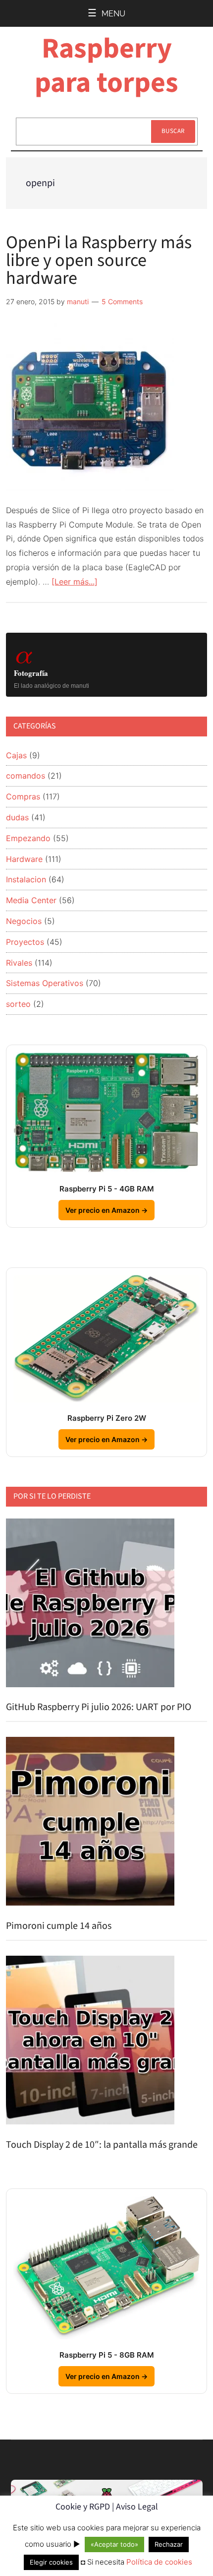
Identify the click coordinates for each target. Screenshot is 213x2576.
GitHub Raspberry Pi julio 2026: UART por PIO (99, 1707)
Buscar (173, 131)
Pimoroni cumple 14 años (59, 1926)
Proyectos (25, 942)
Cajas (16, 755)
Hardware (24, 859)
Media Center (31, 900)
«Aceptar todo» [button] (114, 2544)
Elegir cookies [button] (51, 2562)
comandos (26, 776)
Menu (113, 14)
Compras (23, 796)
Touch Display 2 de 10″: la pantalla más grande (102, 2145)
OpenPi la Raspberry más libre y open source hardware (99, 260)
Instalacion (26, 879)
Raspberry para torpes (106, 66)
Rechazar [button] (169, 2544)
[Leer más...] (75, 582)
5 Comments (122, 301)
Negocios (24, 921)
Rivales (19, 963)
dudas (17, 817)
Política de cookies (159, 2562)
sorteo (18, 1004)
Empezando (28, 838)
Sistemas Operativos (45, 983)
